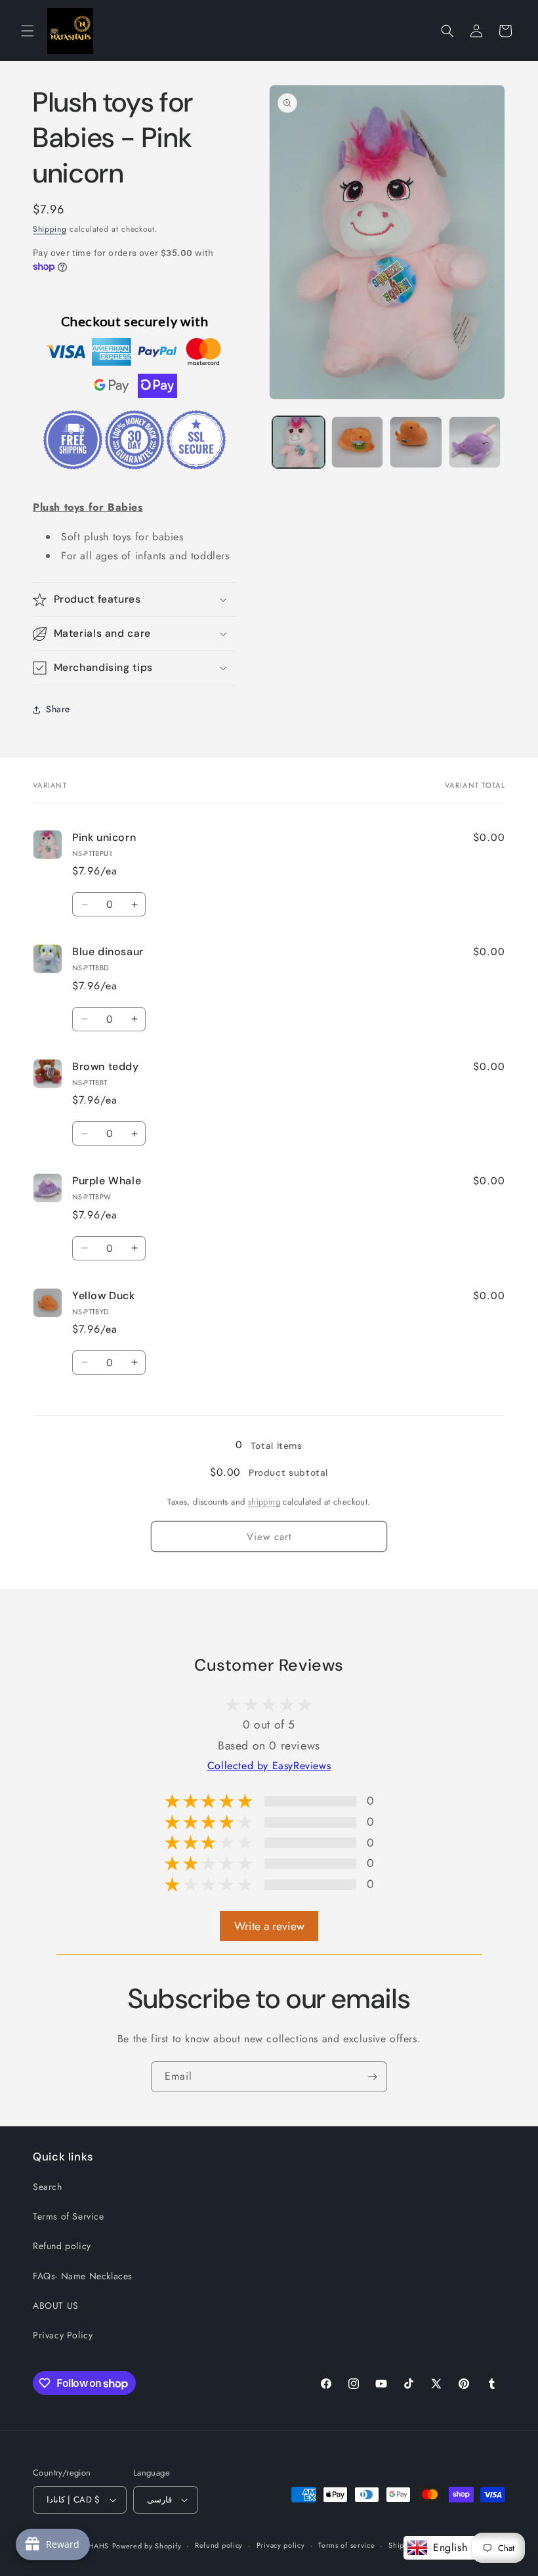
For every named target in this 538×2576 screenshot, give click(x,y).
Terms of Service (69, 2216)
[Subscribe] (372, 2077)
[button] (28, 31)
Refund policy (62, 2246)
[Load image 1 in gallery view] (299, 442)
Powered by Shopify (147, 2546)
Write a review (269, 1926)
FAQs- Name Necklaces (83, 2276)
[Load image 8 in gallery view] (475, 442)
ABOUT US (56, 2306)
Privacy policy (281, 2545)
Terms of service (346, 2545)
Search (48, 2187)
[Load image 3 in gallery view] (416, 442)
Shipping (50, 229)
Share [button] (58, 709)
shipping (264, 1502)
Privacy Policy (63, 2335)
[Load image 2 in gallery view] (358, 442)
